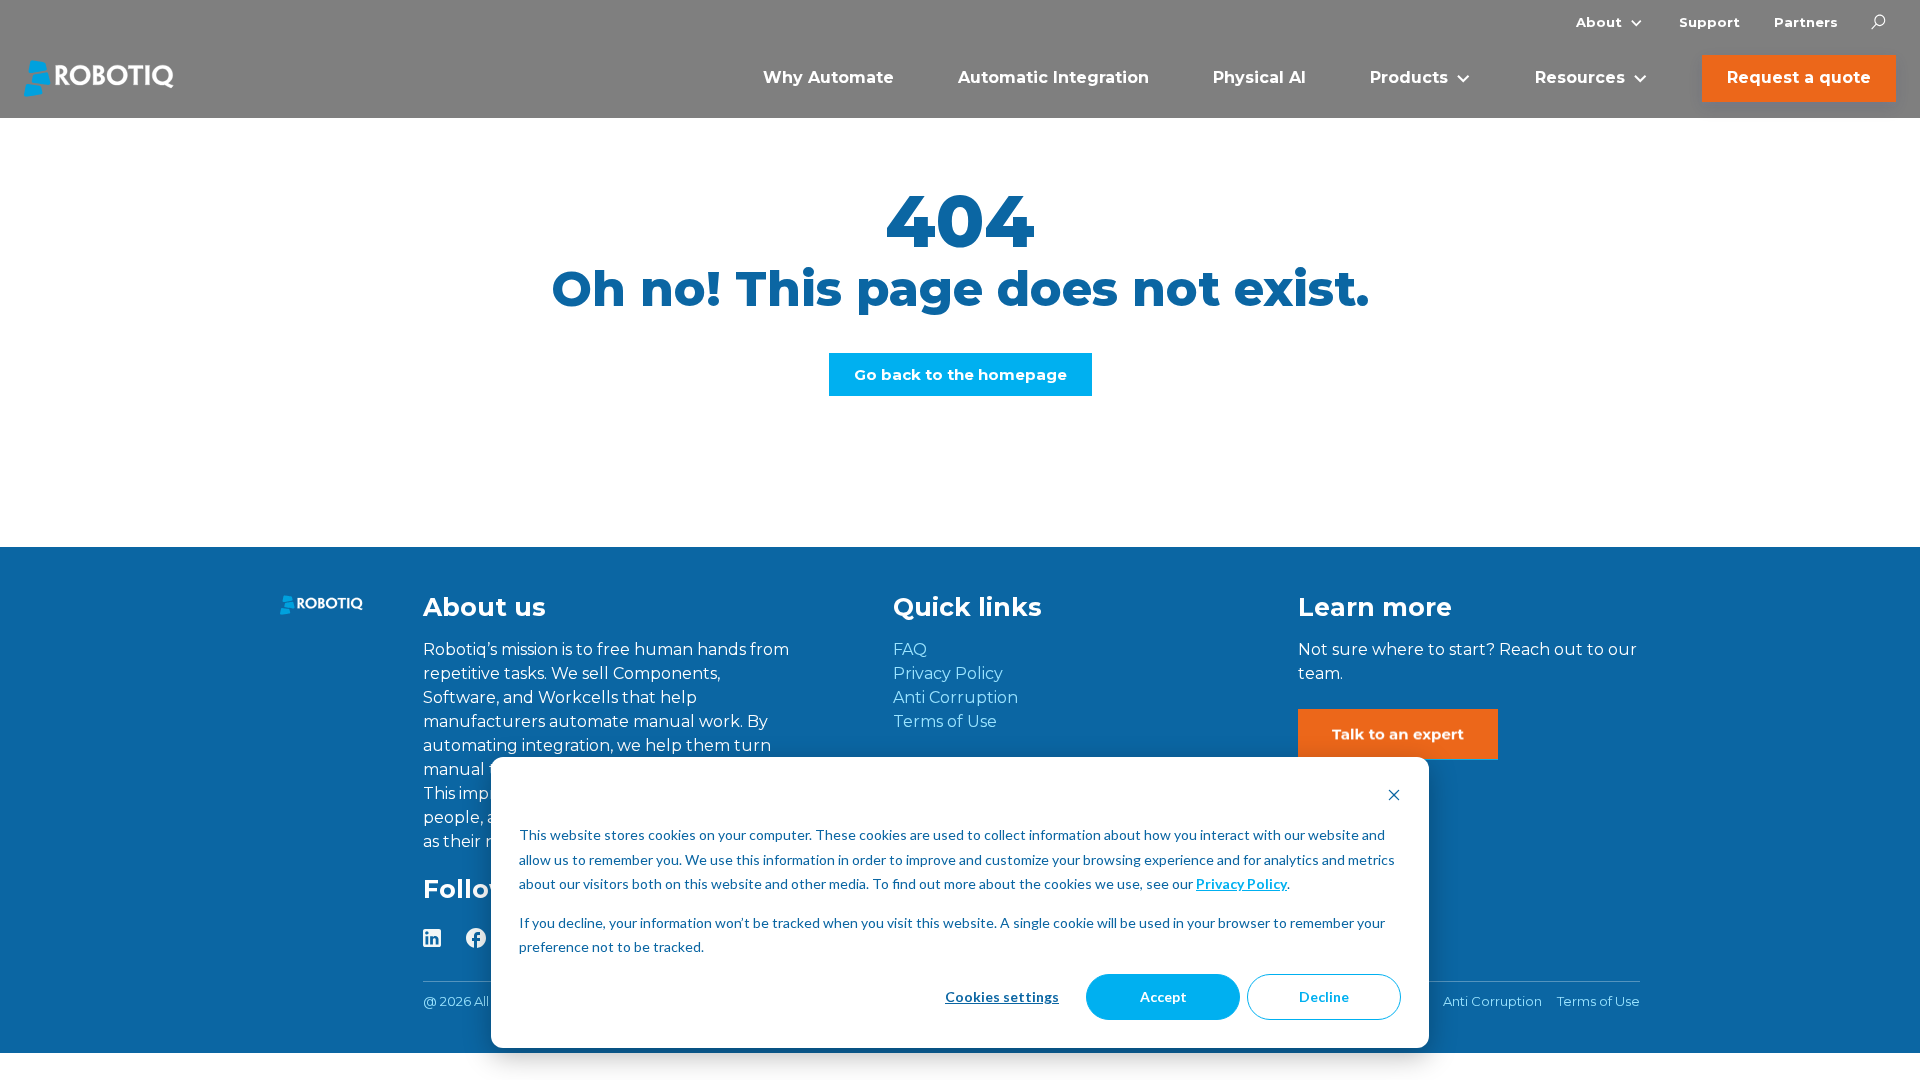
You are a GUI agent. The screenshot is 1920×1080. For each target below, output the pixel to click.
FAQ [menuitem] (910, 649)
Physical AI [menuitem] (1259, 77)
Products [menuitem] (1409, 77)
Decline (1324, 996)
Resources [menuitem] (1580, 77)
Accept (1163, 996)
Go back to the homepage (960, 374)
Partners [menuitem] (1806, 22)
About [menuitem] (1599, 22)
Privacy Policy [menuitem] (948, 673)
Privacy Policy (1241, 883)
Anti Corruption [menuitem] (955, 697)
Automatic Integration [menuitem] (1053, 77)
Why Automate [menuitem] (828, 77)
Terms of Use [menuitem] (945, 721)
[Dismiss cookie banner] (1394, 797)
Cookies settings (1002, 996)
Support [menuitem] (1709, 22)
